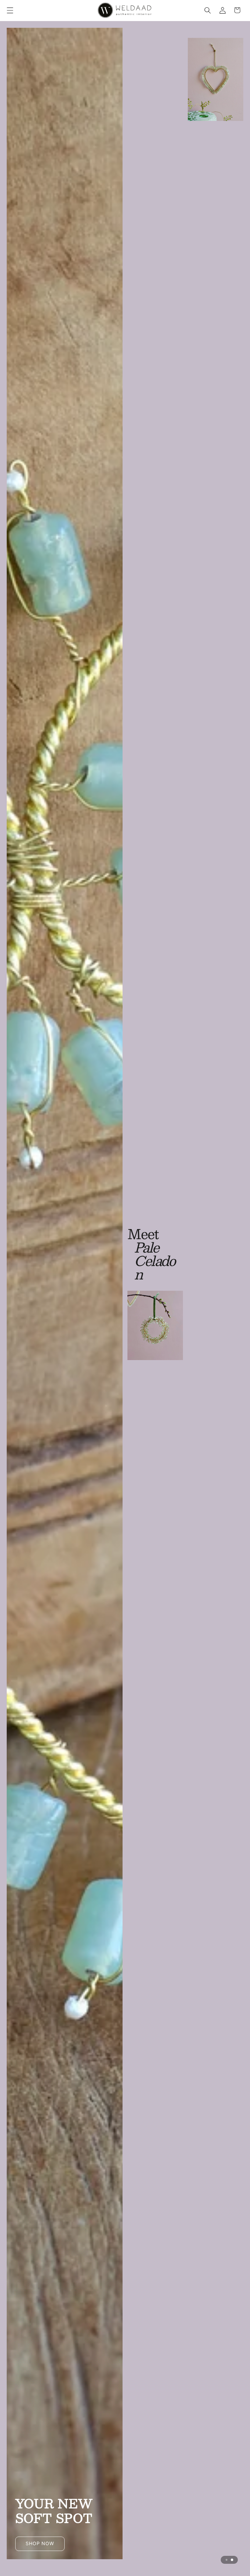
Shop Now (125, 753)
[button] (10, 10)
